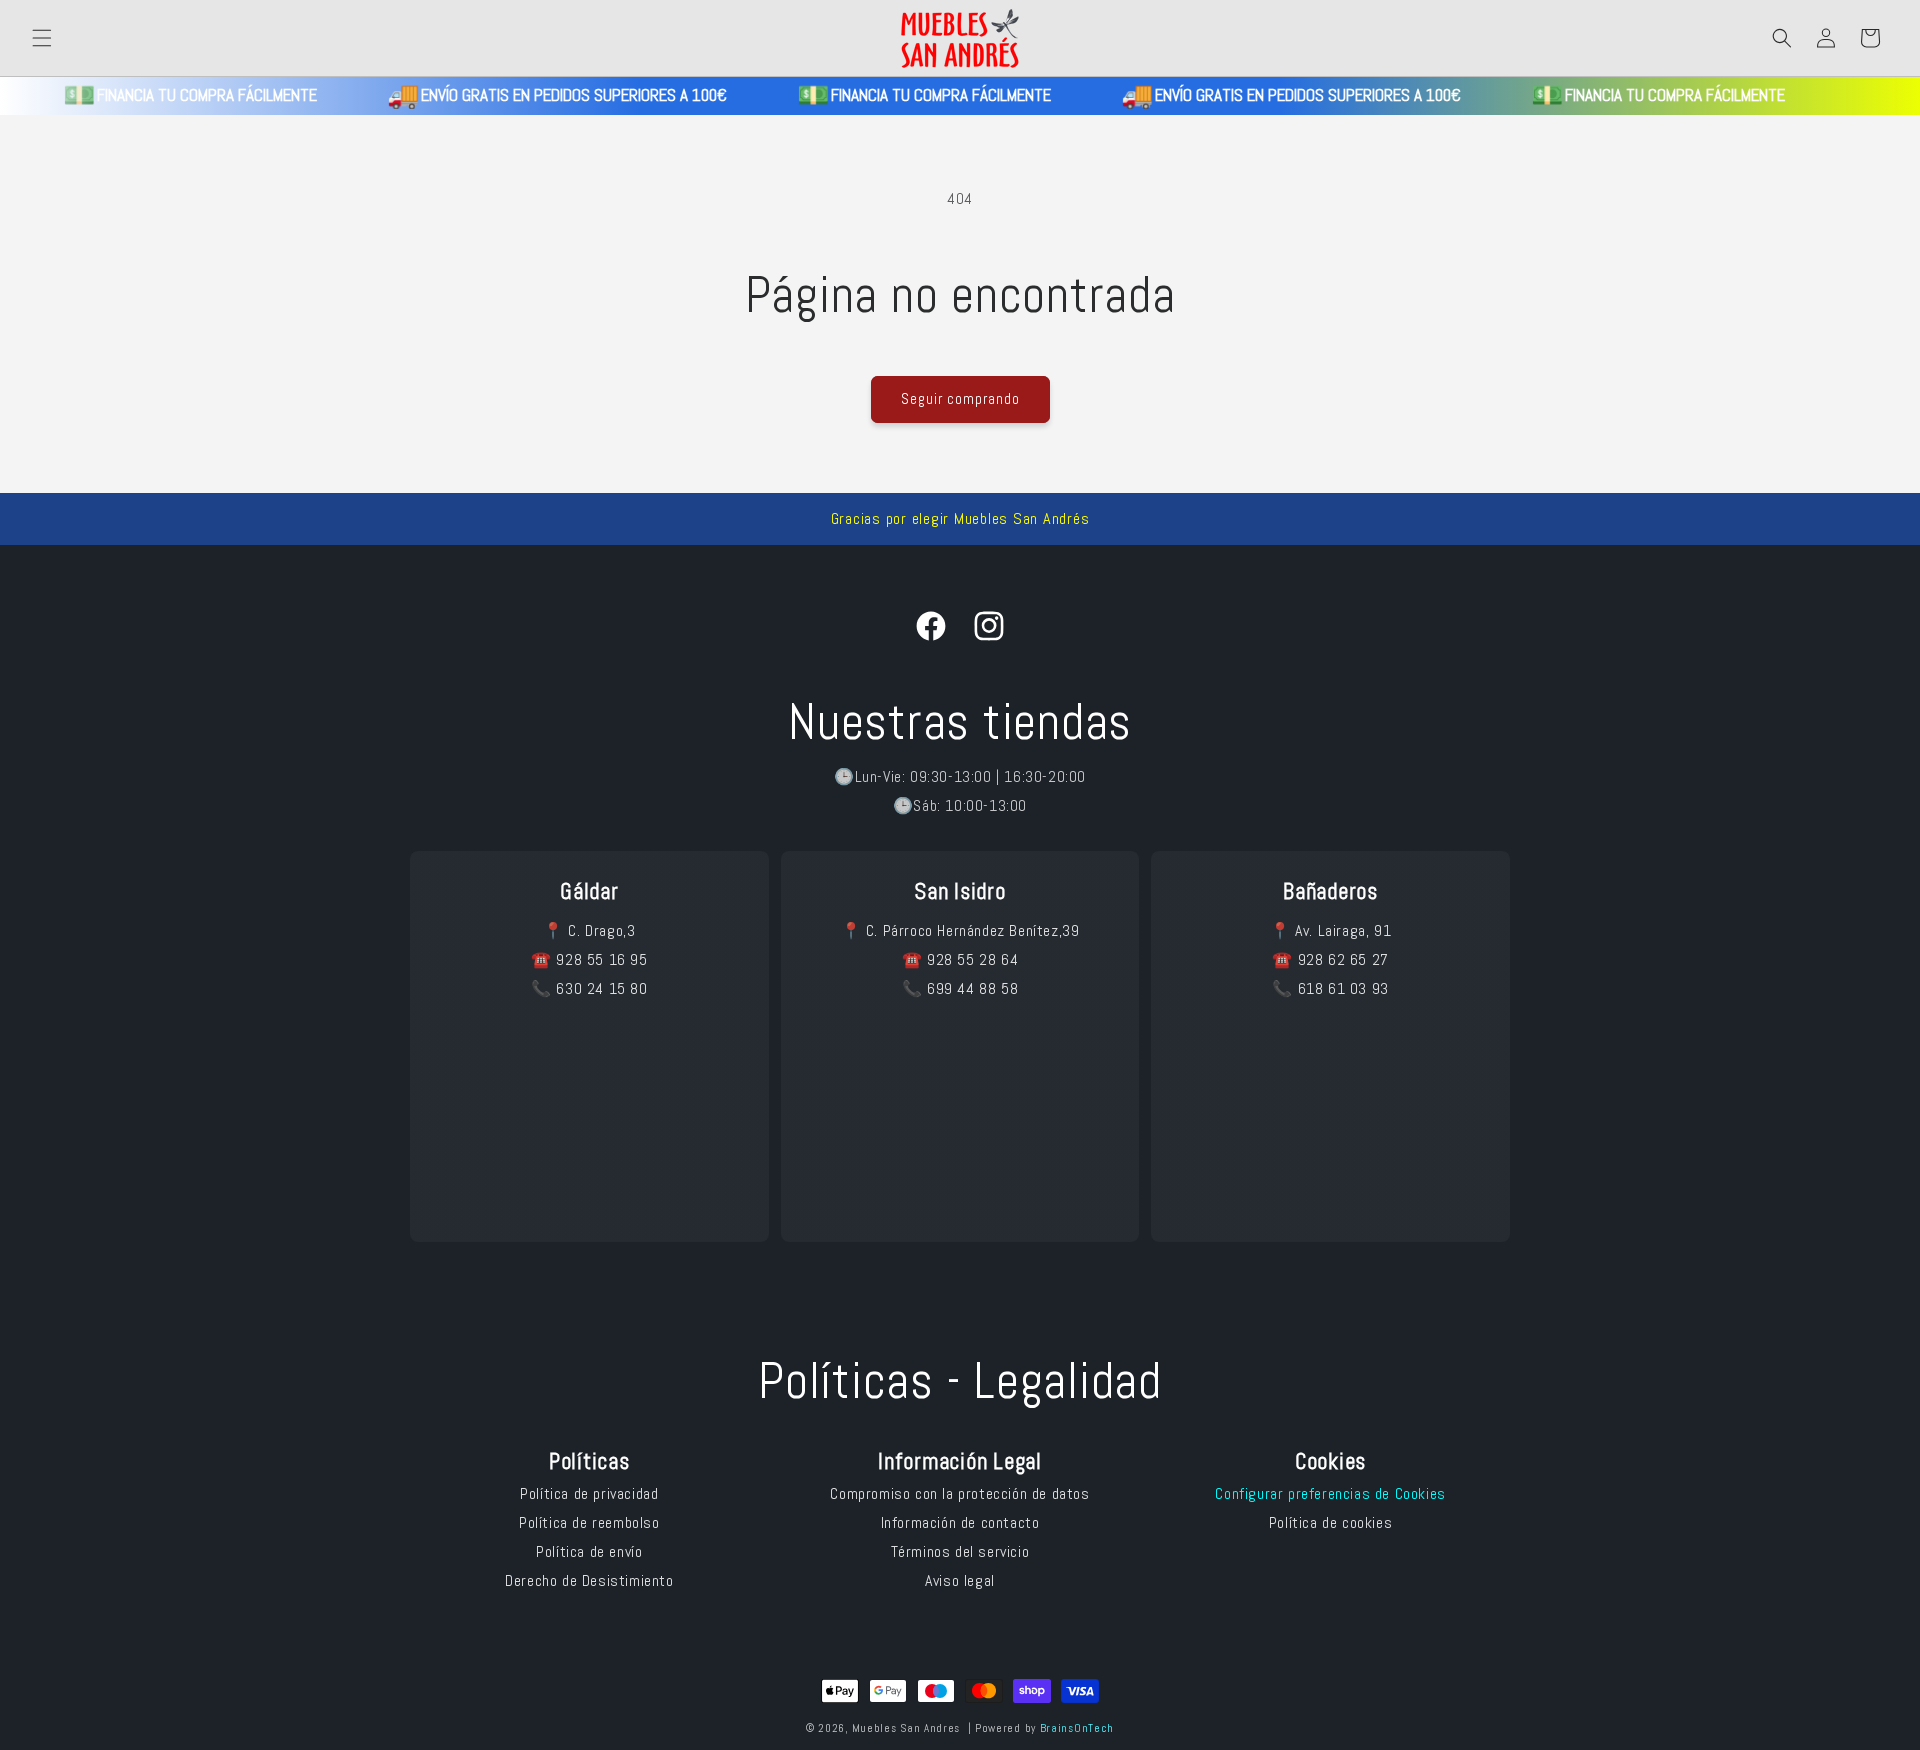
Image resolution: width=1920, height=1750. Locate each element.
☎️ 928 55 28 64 (960, 959)
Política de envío (589, 1551)
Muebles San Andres (906, 1728)
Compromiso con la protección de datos (959, 1493)
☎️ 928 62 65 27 (1330, 959)
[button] (42, 38)
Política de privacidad (589, 1493)
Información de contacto (960, 1522)
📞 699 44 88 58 (960, 988)
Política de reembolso (589, 1522)
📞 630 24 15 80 (589, 988)
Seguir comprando (960, 398)
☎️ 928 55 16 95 (589, 959)
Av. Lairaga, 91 (1343, 930)
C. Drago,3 (601, 930)
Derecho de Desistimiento (589, 1580)
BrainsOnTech (1077, 1728)
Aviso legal (960, 1580)
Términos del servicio (960, 1551)
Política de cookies (1330, 1522)
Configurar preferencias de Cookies (1330, 1493)
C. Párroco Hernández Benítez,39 (973, 930)
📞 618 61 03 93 (1330, 988)
